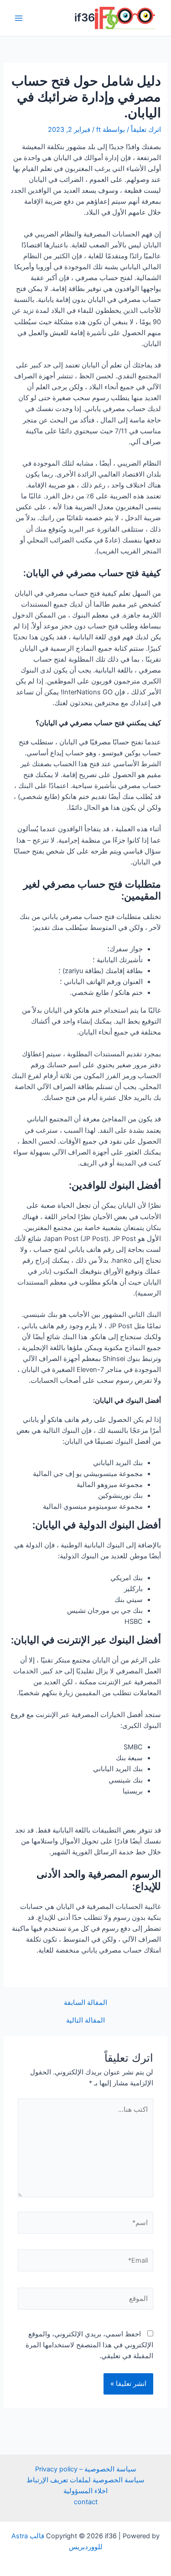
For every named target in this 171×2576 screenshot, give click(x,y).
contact (86, 2502)
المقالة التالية (85, 2021)
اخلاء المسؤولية (85, 2491)
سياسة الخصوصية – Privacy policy (86, 2469)
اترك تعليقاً (146, 130)
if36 (85, 18)
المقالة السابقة (85, 2003)
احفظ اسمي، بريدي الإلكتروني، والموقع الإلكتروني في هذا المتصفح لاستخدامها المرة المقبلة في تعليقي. (89, 2345)
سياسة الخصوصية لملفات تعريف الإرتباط (85, 2480)
